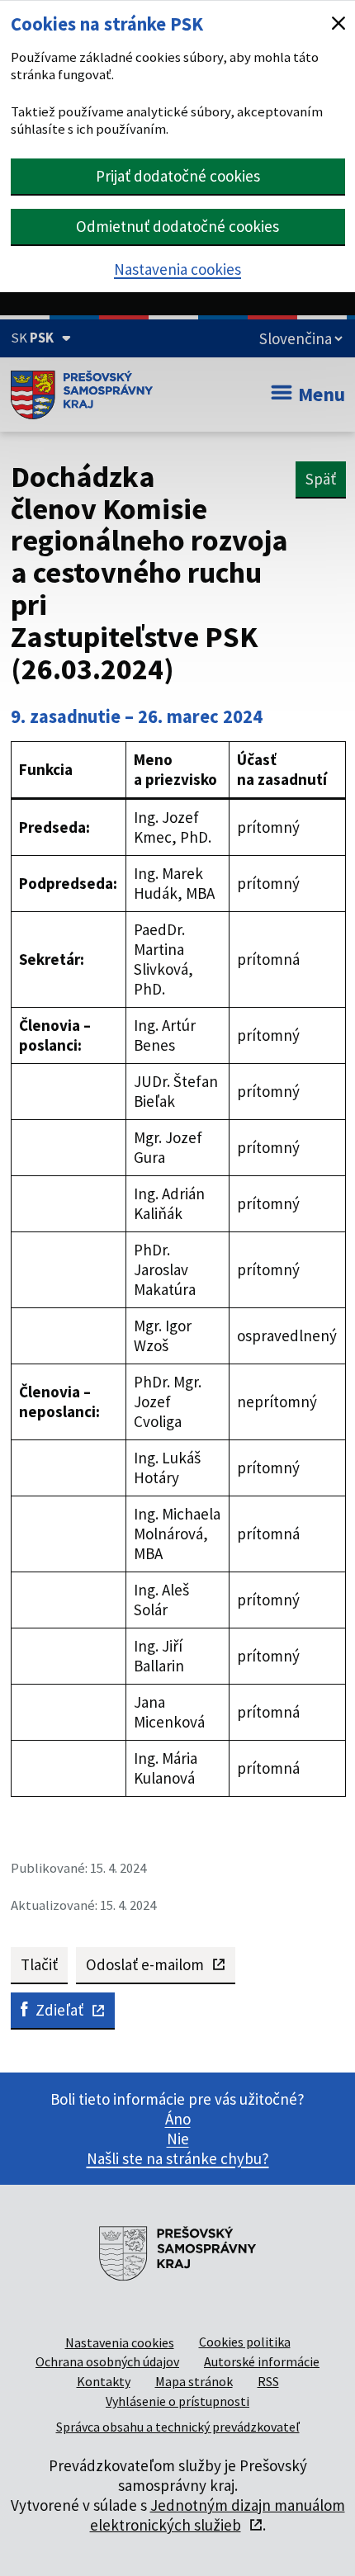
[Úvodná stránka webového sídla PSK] (82, 395)
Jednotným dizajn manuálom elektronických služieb (218, 2515)
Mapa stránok (194, 2381)
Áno (178, 2119)
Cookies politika (245, 2342)
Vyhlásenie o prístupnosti (177, 2401)
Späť (321, 479)
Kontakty (104, 2381)
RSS (268, 2381)
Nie (178, 2139)
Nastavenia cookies (177, 269)
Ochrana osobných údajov (107, 2361)
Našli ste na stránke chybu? (178, 2158)
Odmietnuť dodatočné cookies (177, 226)
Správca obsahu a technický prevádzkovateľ (178, 2427)
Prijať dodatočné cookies (178, 176)
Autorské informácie (262, 2361)
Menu (322, 394)
